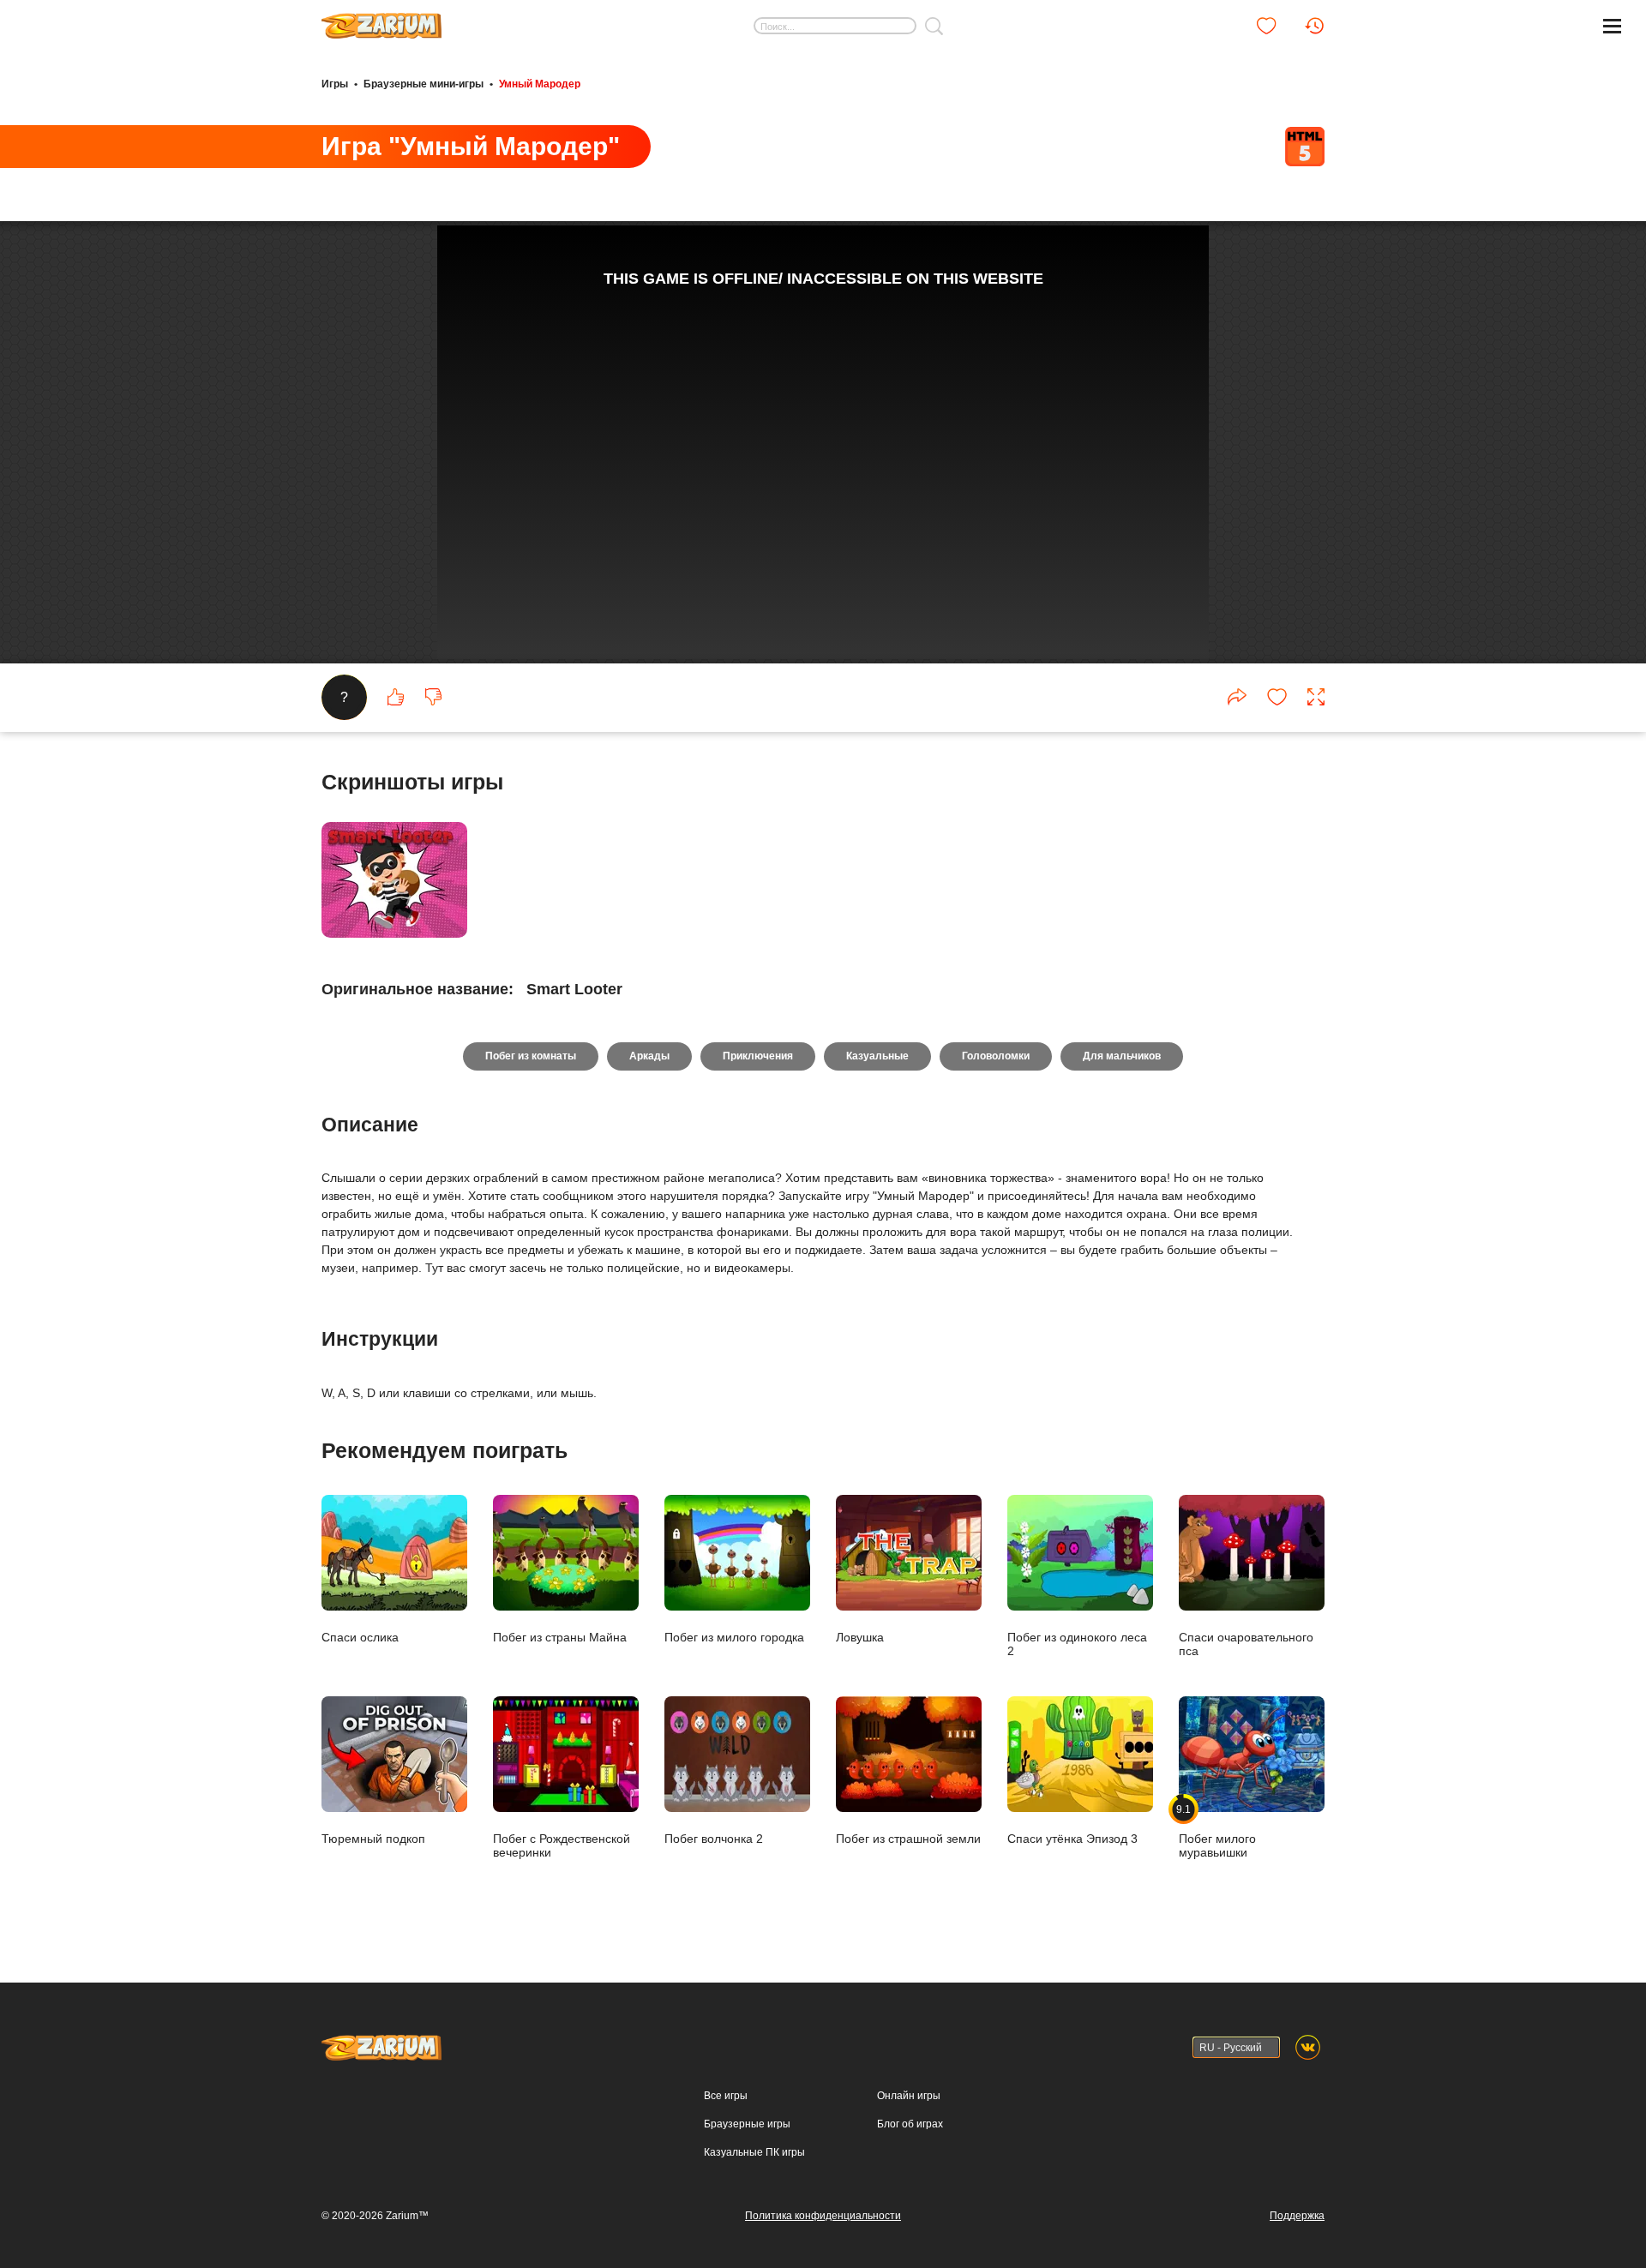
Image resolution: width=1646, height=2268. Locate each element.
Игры (335, 84)
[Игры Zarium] (381, 20)
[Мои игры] (1266, 26)
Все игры (726, 2096)
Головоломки (996, 1056)
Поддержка (1297, 2216)
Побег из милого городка (734, 1637)
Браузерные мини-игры (424, 84)
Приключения (758, 1056)
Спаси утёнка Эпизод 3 (1072, 1838)
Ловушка (860, 1637)
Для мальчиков (1122, 1056)
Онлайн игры (909, 2096)
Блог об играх (910, 2124)
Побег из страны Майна (560, 1637)
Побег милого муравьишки (1217, 1831)
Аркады (649, 1056)
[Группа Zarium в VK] (1308, 2047)
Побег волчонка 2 (714, 1838)
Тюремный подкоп (373, 1838)
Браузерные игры (747, 2124)
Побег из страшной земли (908, 1838)
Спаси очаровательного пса (1246, 1644)
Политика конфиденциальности (823, 2216)
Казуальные (877, 1056)
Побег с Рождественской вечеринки (562, 1845)
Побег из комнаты (531, 1056)
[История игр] (1314, 26)
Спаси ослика (360, 1637)
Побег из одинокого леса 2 (1077, 1644)
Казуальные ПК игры (754, 2152)
